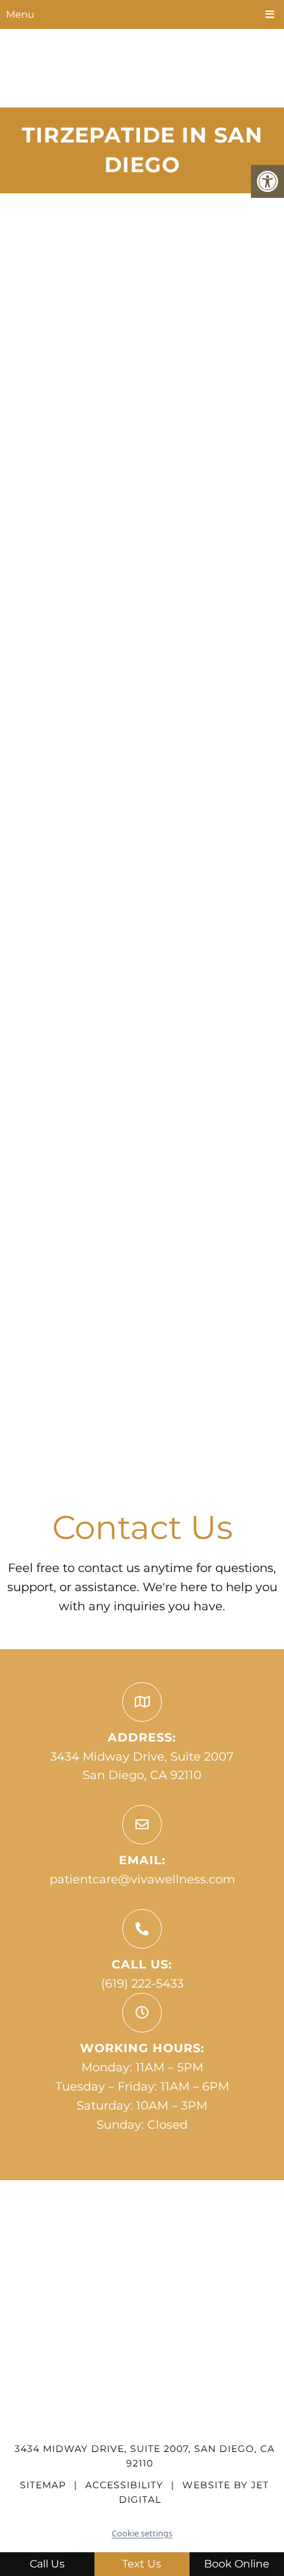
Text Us (142, 2564)
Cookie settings (142, 2533)
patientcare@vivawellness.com (142, 1879)
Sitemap (43, 2485)
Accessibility (124, 2485)
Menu (20, 14)
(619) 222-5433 (142, 1984)
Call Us (47, 2564)
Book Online (237, 2564)
